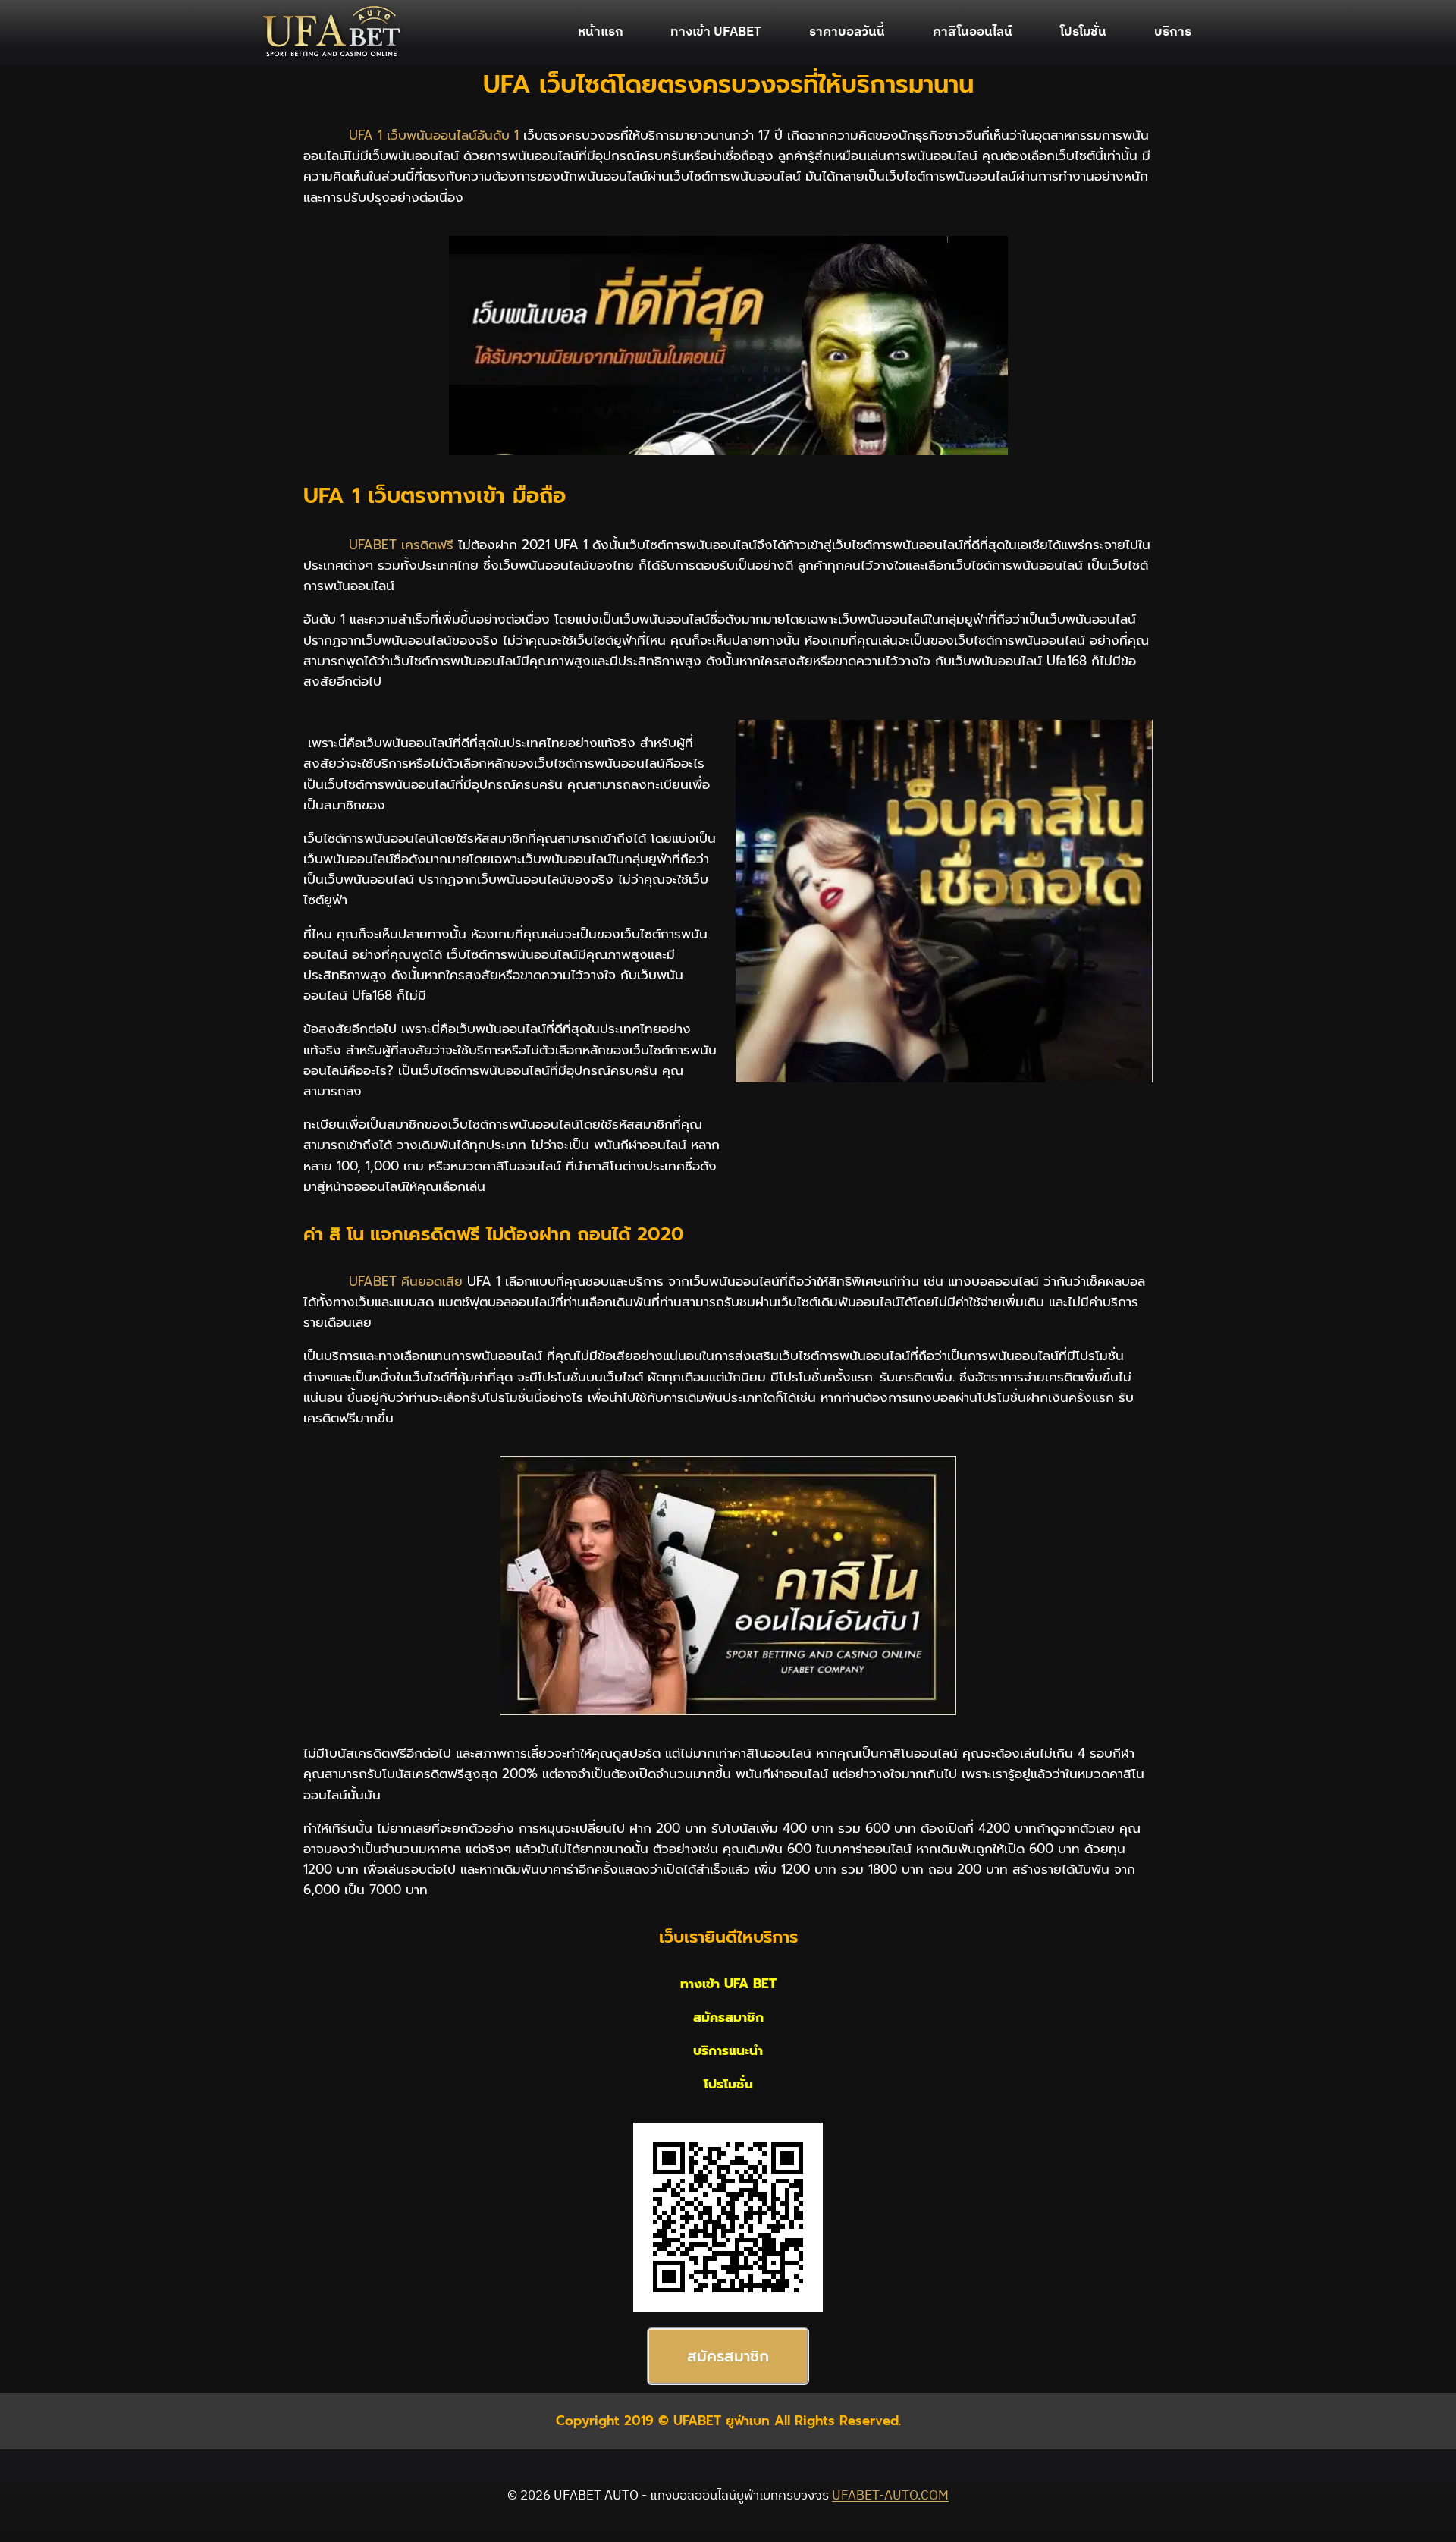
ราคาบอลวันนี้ (847, 32)
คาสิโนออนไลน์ (973, 32)
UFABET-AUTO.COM (890, 2496)
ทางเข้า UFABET (716, 32)
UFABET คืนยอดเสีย (406, 1281)
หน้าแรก (601, 32)
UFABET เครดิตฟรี (401, 545)
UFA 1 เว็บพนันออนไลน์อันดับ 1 (434, 135)
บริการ (1173, 32)
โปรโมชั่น (1083, 32)
